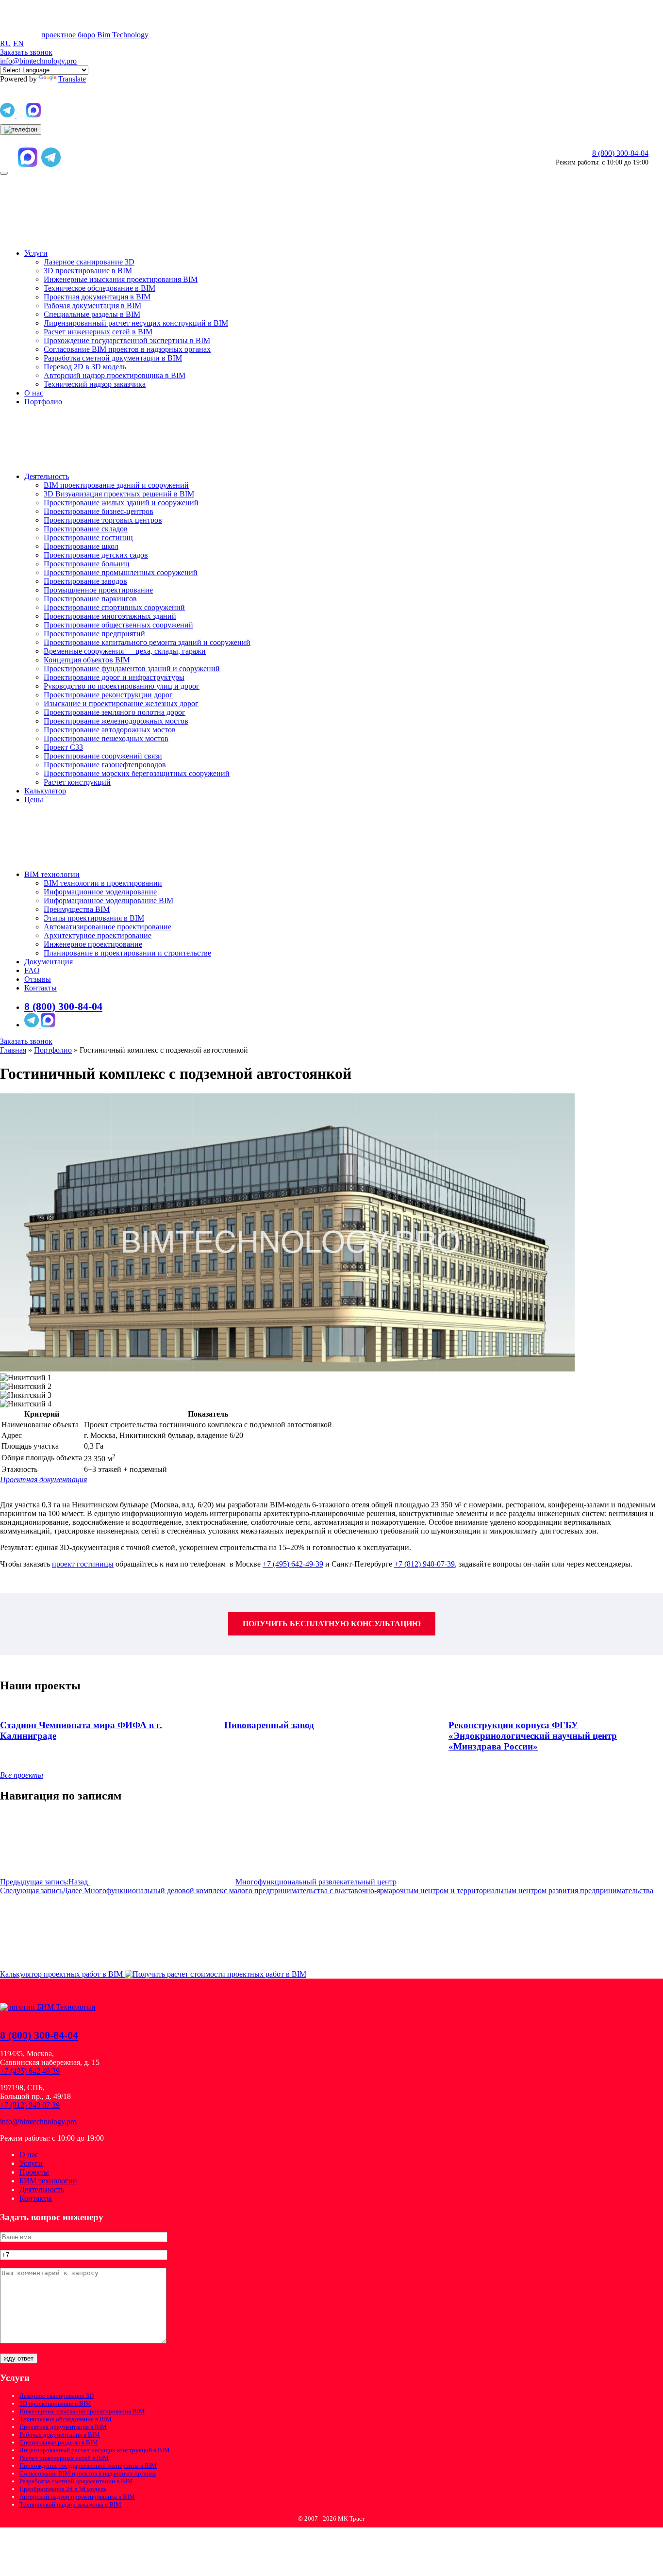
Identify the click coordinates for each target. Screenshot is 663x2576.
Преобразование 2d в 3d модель (63, 2489)
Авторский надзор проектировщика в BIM (115, 375)
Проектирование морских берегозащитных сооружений (137, 773)
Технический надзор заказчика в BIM (70, 2504)
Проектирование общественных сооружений (118, 625)
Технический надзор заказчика (95, 384)
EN (18, 43)
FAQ (32, 970)
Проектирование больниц (87, 564)
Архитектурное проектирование (98, 935)
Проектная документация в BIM (97, 297)
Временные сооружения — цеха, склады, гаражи (125, 651)
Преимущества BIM (77, 909)
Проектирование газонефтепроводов (105, 765)
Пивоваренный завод (269, 1725)
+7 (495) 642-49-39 (293, 1564)
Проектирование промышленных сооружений (121, 572)
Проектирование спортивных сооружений (114, 607)
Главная (13, 1050)
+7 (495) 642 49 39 (30, 2071)
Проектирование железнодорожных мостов (116, 721)
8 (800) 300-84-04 (620, 153)
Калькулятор (45, 791)
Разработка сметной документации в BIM (113, 358)
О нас (34, 393)
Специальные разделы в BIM (92, 314)
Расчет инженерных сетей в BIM (98, 332)
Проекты (34, 2172)
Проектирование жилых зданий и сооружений (121, 503)
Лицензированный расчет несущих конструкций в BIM (136, 323)
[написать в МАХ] (33, 116)
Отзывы (38, 979)
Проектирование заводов (85, 581)
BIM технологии (52, 874)
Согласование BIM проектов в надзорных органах (127, 349)
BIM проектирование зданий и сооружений (116, 485)
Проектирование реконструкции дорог (108, 695)
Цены (34, 800)
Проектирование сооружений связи (103, 756)
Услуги (36, 253)
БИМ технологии (48, 2181)
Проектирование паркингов (90, 599)
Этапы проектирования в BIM (94, 918)
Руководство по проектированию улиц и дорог (122, 686)
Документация (49, 962)
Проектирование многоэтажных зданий (110, 616)
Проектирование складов (86, 529)
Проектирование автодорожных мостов (110, 730)
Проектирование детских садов (96, 555)
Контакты (41, 988)
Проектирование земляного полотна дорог (115, 712)
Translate (72, 79)
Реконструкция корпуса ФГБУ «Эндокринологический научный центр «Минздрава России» (533, 1736)
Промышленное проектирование (98, 590)
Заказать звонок (26, 1041)
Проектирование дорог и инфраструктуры (114, 677)
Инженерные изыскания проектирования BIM (121, 279)
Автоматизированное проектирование (108, 927)
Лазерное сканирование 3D (89, 262)
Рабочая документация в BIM (92, 305)
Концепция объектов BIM (87, 660)
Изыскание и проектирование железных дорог (121, 703)
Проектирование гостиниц (88, 537)
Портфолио (43, 402)
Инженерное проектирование (93, 944)
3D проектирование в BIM (88, 271)
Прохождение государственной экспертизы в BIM (127, 340)
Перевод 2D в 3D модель (85, 367)
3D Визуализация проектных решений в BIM (119, 494)
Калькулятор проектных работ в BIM (62, 1974)
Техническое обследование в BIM (99, 288)
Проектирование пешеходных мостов (106, 738)
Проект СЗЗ (63, 747)
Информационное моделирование (100, 892)
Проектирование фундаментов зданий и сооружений (132, 669)
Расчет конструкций (77, 782)
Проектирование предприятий (94, 634)
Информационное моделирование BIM (108, 900)
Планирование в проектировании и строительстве (127, 953)
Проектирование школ (81, 546)
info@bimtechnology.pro (38, 61)
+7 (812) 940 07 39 (30, 2105)
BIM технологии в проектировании (103, 883)
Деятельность (47, 476)
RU (6, 43)
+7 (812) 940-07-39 (424, 1564)
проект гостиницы (83, 1564)
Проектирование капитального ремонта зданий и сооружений (147, 642)
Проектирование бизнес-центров (99, 511)
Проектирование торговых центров (103, 520)
